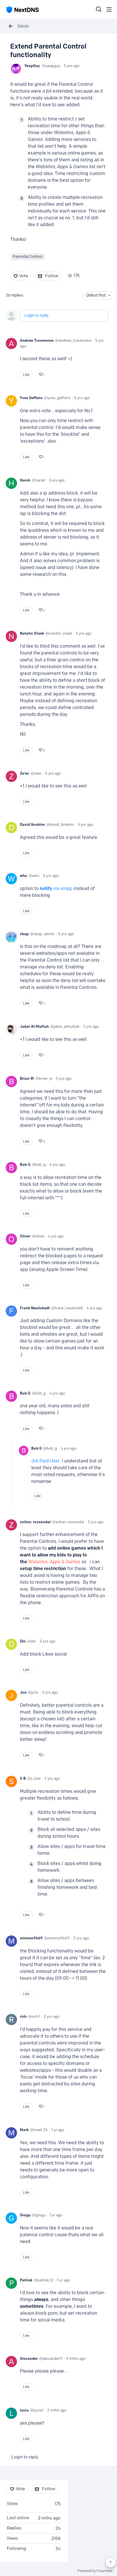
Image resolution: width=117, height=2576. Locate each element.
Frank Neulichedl (35, 1308)
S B (23, 1778)
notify (46, 888)
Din (23, 1641)
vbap (24, 934)
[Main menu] (109, 9)
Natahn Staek (32, 633)
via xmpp (63, 888)
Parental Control (28, 257)
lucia (24, 2410)
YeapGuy (32, 66)
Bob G (25, 1164)
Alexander (29, 2358)
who (24, 876)
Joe (23, 1692)
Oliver (25, 1236)
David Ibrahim (32, 824)
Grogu (25, 2215)
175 (77, 276)
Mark (24, 2130)
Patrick (26, 2280)
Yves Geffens (31, 398)
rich (23, 2016)
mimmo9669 (31, 1938)
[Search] (99, 9)
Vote (24, 276)
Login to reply (36, 315)
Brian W (27, 1078)
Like (26, 375)
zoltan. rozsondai (35, 1522)
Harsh (25, 480)
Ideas (23, 26)
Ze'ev (24, 773)
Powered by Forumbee (95, 2571)
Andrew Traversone (37, 340)
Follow (52, 276)
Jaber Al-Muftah (34, 1026)
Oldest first (96, 295)
